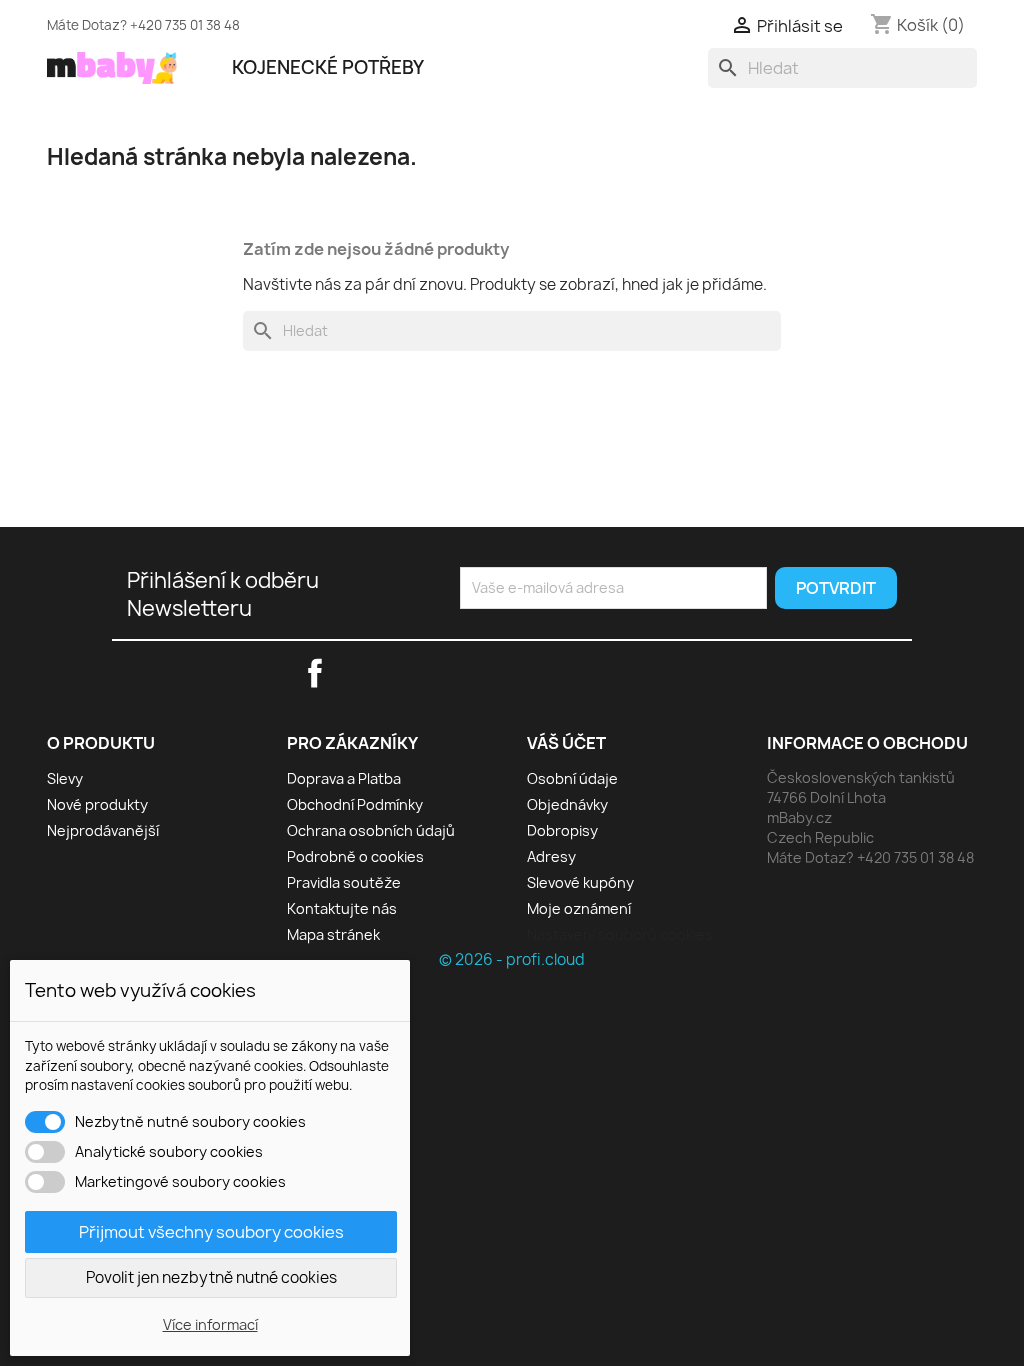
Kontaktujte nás (342, 908)
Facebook (653, 22)
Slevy (65, 778)
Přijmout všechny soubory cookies (211, 1232)
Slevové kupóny (580, 882)
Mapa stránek (333, 934)
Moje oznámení (579, 908)
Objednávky (567, 804)
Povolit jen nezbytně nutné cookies (211, 1277)
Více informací (210, 1324)
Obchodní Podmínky (355, 804)
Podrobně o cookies (355, 856)
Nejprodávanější (103, 830)
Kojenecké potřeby (328, 67)
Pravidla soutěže (344, 882)
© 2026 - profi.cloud (512, 959)
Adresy (551, 856)
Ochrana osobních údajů (371, 830)
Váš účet (566, 743)
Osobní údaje (572, 778)
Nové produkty (97, 804)
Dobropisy (562, 830)
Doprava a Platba (344, 778)
